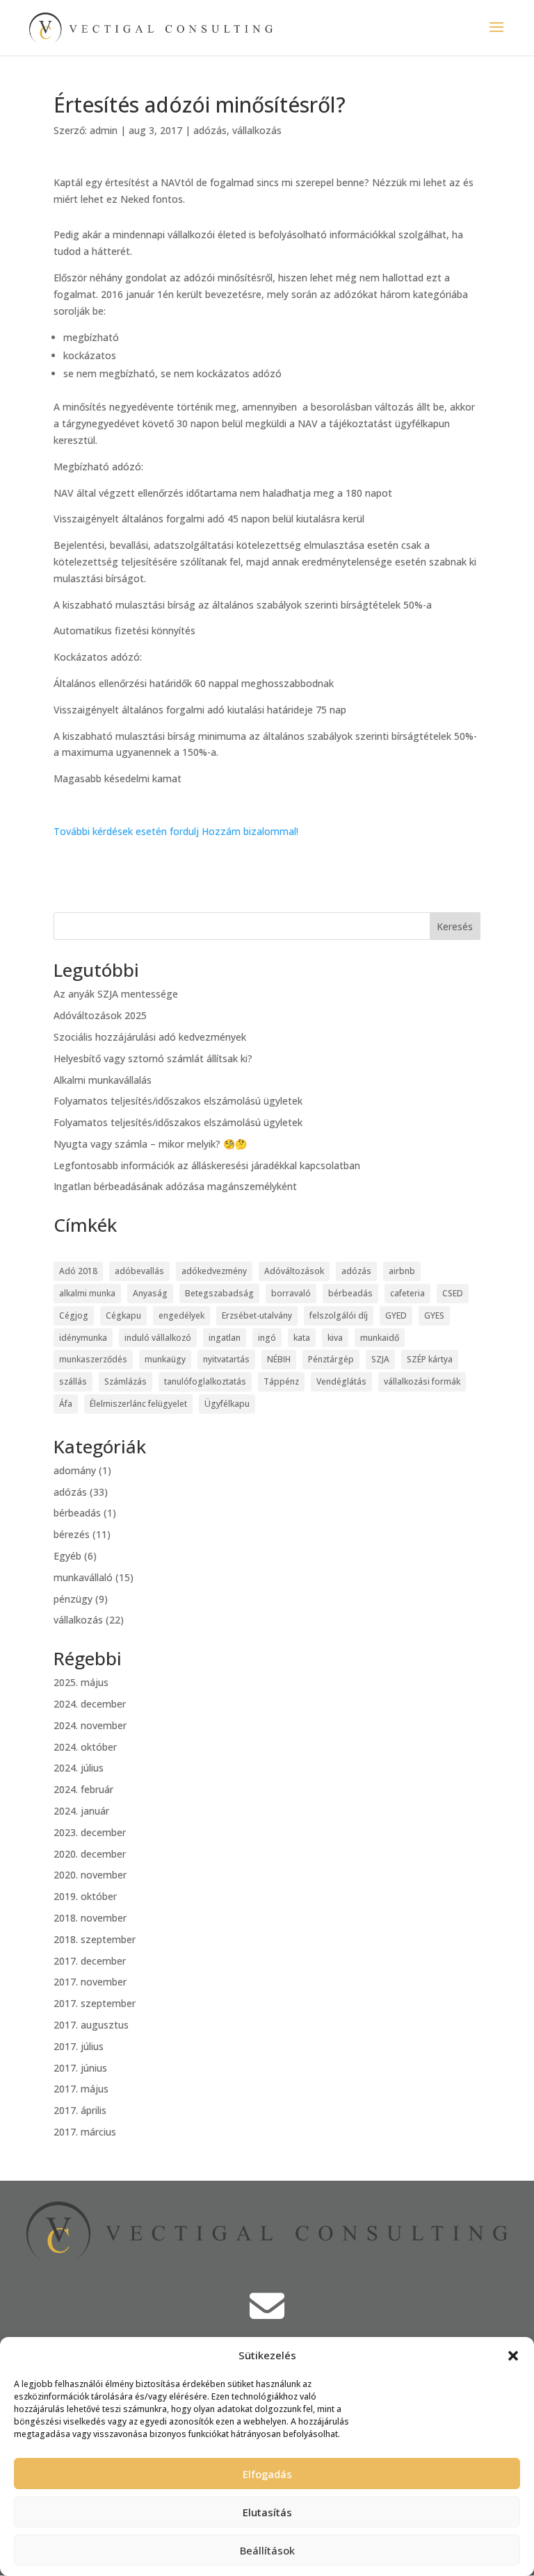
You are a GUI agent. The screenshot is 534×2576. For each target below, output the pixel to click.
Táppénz (281, 1381)
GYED (396, 1315)
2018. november (90, 1918)
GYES (434, 1315)
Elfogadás (267, 2474)
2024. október (85, 1747)
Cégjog (74, 1315)
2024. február (83, 1789)
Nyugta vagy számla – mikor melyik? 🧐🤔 (150, 1144)
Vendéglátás (341, 1381)
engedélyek (181, 1315)
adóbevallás (139, 1271)
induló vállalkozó (158, 1338)
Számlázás (126, 1381)
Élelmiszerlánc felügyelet (138, 1404)
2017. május (81, 2089)
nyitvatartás (226, 1359)
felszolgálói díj (339, 1315)
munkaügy (165, 1359)
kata (302, 1338)
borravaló (291, 1293)
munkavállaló (83, 1577)
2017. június (80, 2068)
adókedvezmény (214, 1271)
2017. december (90, 1961)
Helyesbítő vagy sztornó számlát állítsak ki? (153, 1058)
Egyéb (67, 1556)
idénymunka (83, 1338)
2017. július (79, 2046)
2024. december (90, 1704)
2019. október (85, 1896)
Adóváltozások (294, 1271)
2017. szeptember (95, 2003)
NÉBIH (279, 1359)
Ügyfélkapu (227, 1404)
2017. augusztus (91, 2025)
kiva (335, 1338)
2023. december (90, 1832)
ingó (267, 1338)
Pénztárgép (331, 1359)
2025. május (81, 1682)
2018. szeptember (95, 1939)
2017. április (80, 2110)
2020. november (90, 1875)
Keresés (455, 926)
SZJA (380, 1359)
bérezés (72, 1534)
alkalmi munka (87, 1293)
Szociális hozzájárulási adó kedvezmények (150, 1037)
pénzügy (73, 1599)
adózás (210, 130)
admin (104, 130)
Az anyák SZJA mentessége (116, 994)
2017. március (85, 2132)
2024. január (81, 1811)
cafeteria (407, 1293)
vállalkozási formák (422, 1381)
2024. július (79, 1768)
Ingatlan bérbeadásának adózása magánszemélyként (175, 1186)
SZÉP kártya (430, 1359)
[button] (513, 2356)
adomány (75, 1470)
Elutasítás (267, 2512)
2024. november (90, 1725)
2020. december (90, 1854)
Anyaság (150, 1293)
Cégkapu (123, 1315)
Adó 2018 (78, 1271)
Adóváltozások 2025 (100, 1015)
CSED (453, 1293)
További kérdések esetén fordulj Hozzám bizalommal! (176, 831)
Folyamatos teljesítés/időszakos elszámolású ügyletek (178, 1101)
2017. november (90, 1982)
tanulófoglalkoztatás (205, 1381)
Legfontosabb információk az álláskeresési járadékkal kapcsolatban (207, 1165)
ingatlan (225, 1338)
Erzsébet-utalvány (257, 1315)
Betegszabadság (219, 1293)
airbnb (402, 1271)
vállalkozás (257, 130)
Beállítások (267, 2550)
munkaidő (380, 1338)
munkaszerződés (93, 1359)
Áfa (66, 1404)
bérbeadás (350, 1293)
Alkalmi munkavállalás (103, 1080)
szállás (73, 1381)
